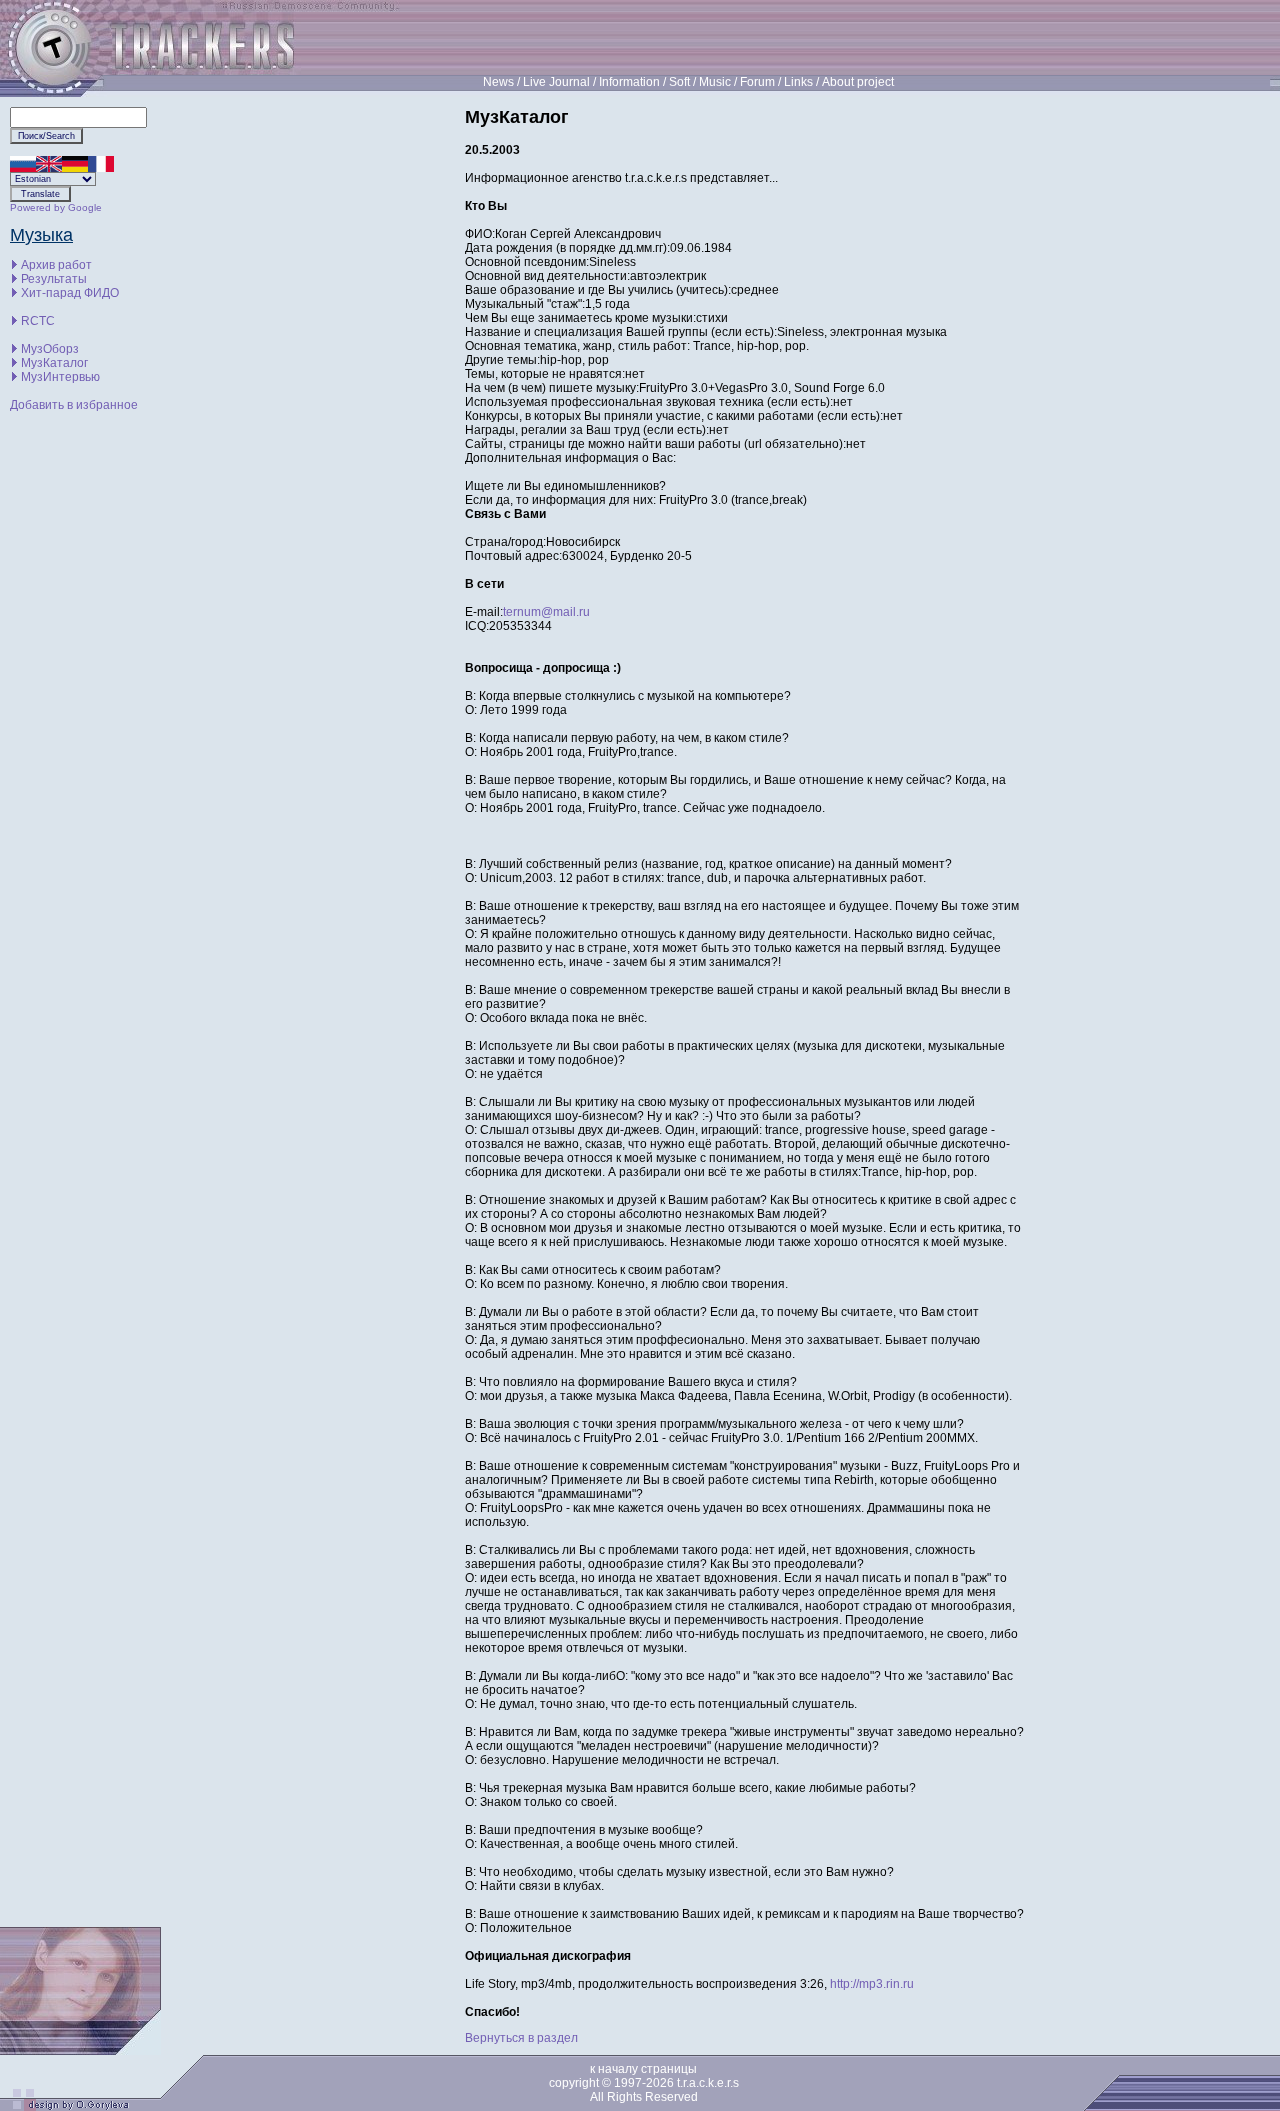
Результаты (54, 279)
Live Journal (556, 82)
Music (715, 82)
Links (798, 82)
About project (858, 82)
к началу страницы (643, 2069)
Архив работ (56, 265)
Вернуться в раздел (521, 2038)
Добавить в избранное (74, 405)
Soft (679, 82)
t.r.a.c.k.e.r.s (708, 2083)
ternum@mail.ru (546, 612)
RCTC (38, 321)
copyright (574, 2083)
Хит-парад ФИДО (70, 293)
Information (629, 82)
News (498, 82)
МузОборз (50, 349)
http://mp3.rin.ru (872, 1984)
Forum (757, 82)
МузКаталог (54, 363)
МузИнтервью (60, 377)
